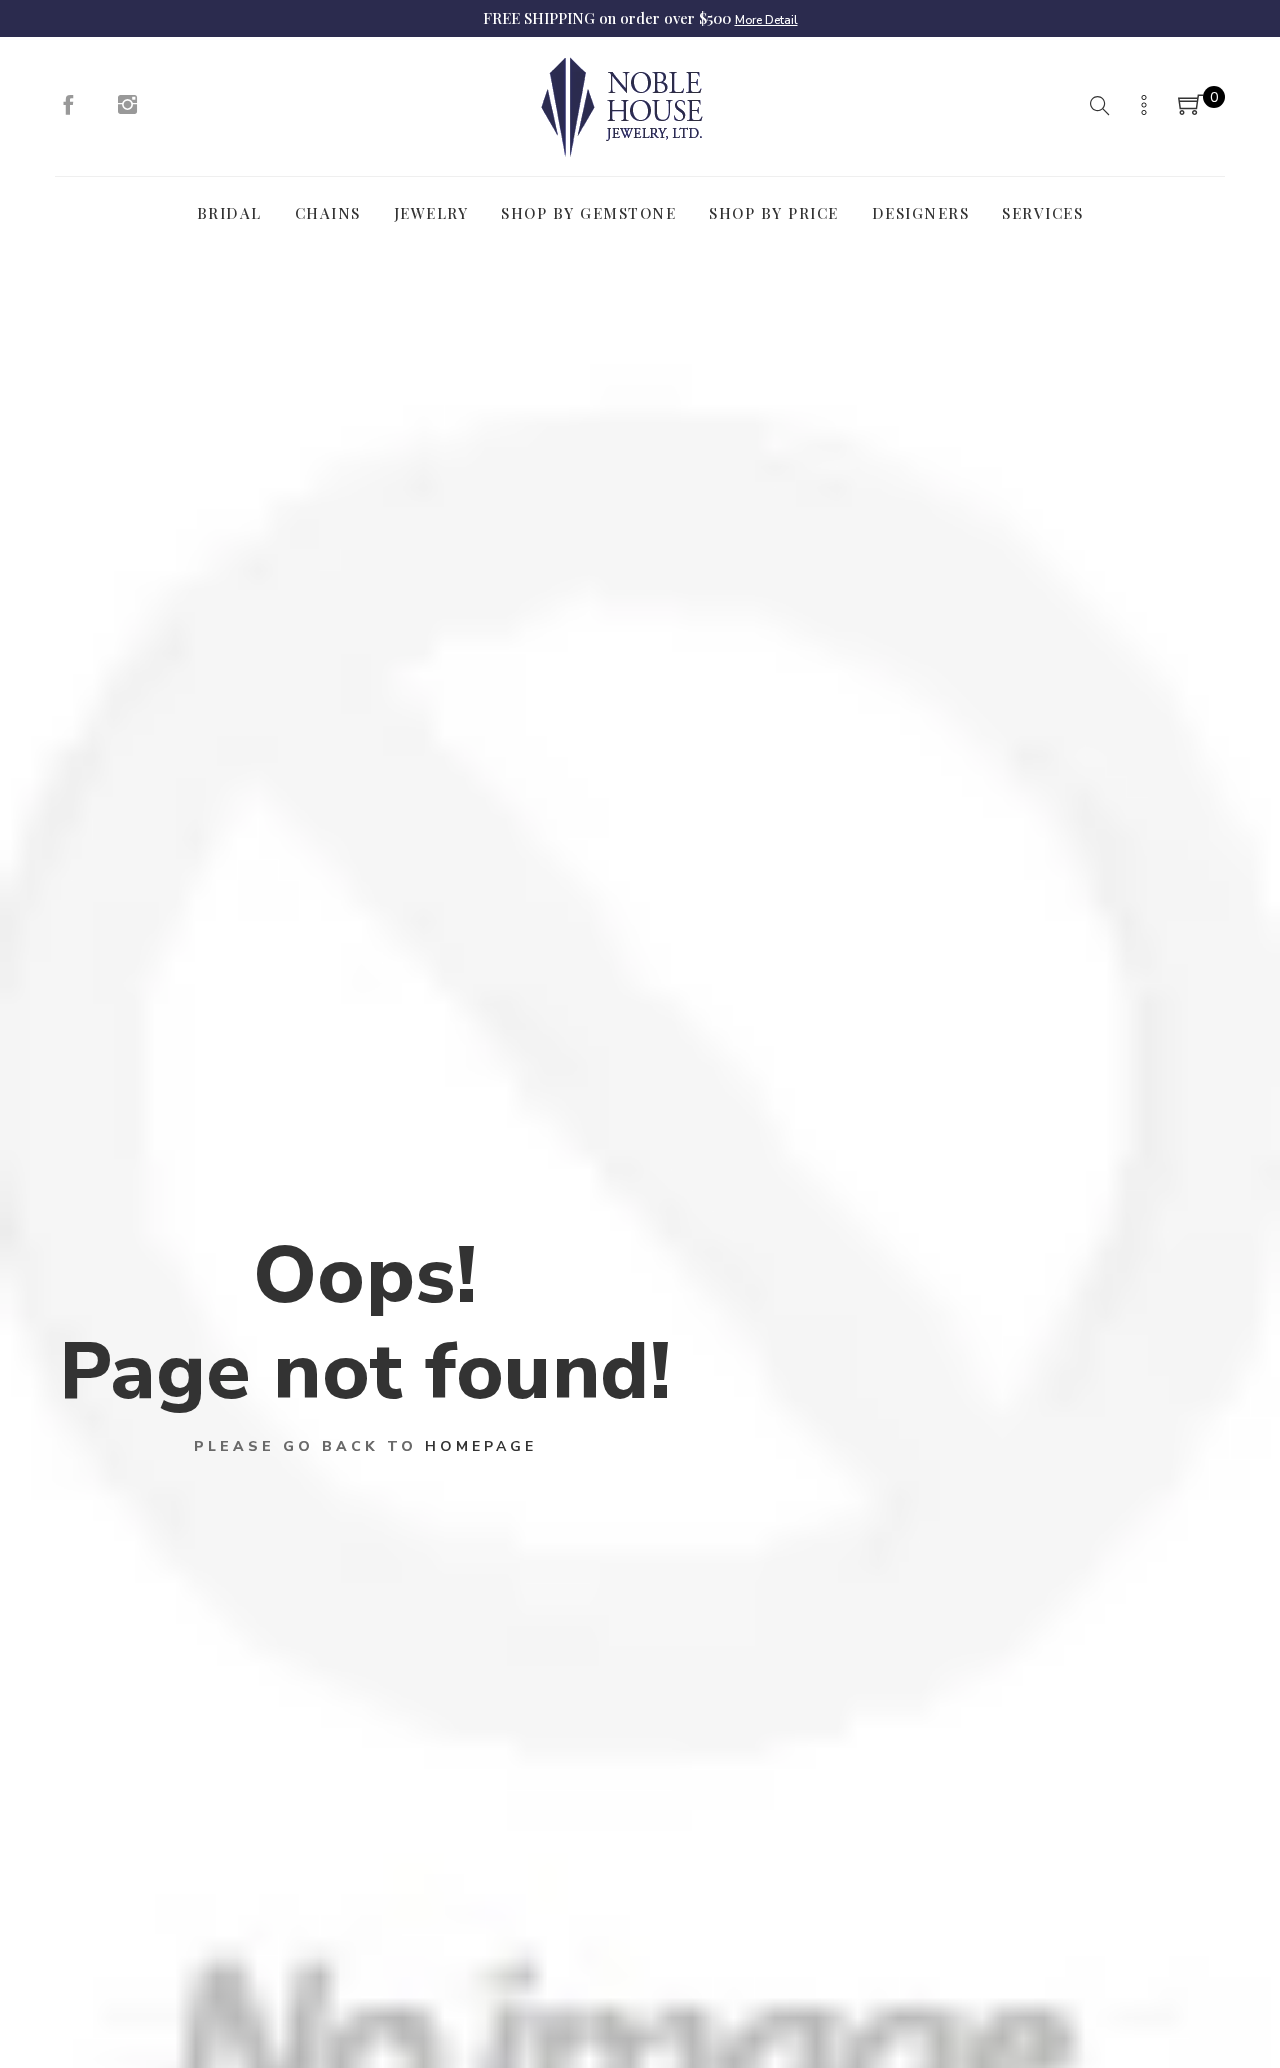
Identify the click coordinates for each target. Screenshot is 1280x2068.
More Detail (766, 20)
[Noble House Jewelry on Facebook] (68, 110)
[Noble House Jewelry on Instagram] (128, 110)
